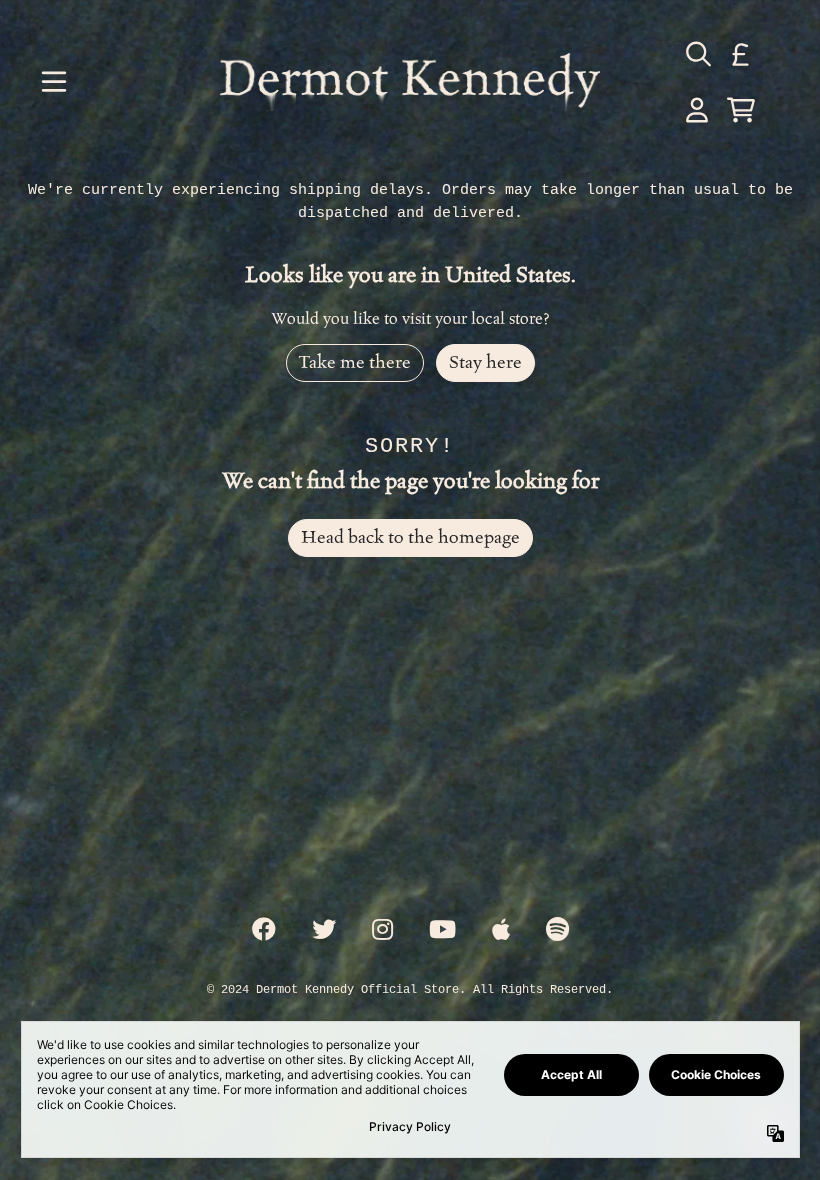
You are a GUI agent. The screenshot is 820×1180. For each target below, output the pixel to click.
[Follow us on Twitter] (324, 931)
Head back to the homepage (410, 537)
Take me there (355, 362)
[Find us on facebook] (264, 931)
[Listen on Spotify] (557, 931)
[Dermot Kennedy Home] (410, 81)
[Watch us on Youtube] (442, 931)
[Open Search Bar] (697, 54)
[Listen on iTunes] (501, 931)
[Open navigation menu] (54, 82)
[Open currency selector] (741, 54)
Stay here (485, 362)
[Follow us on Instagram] (382, 931)
